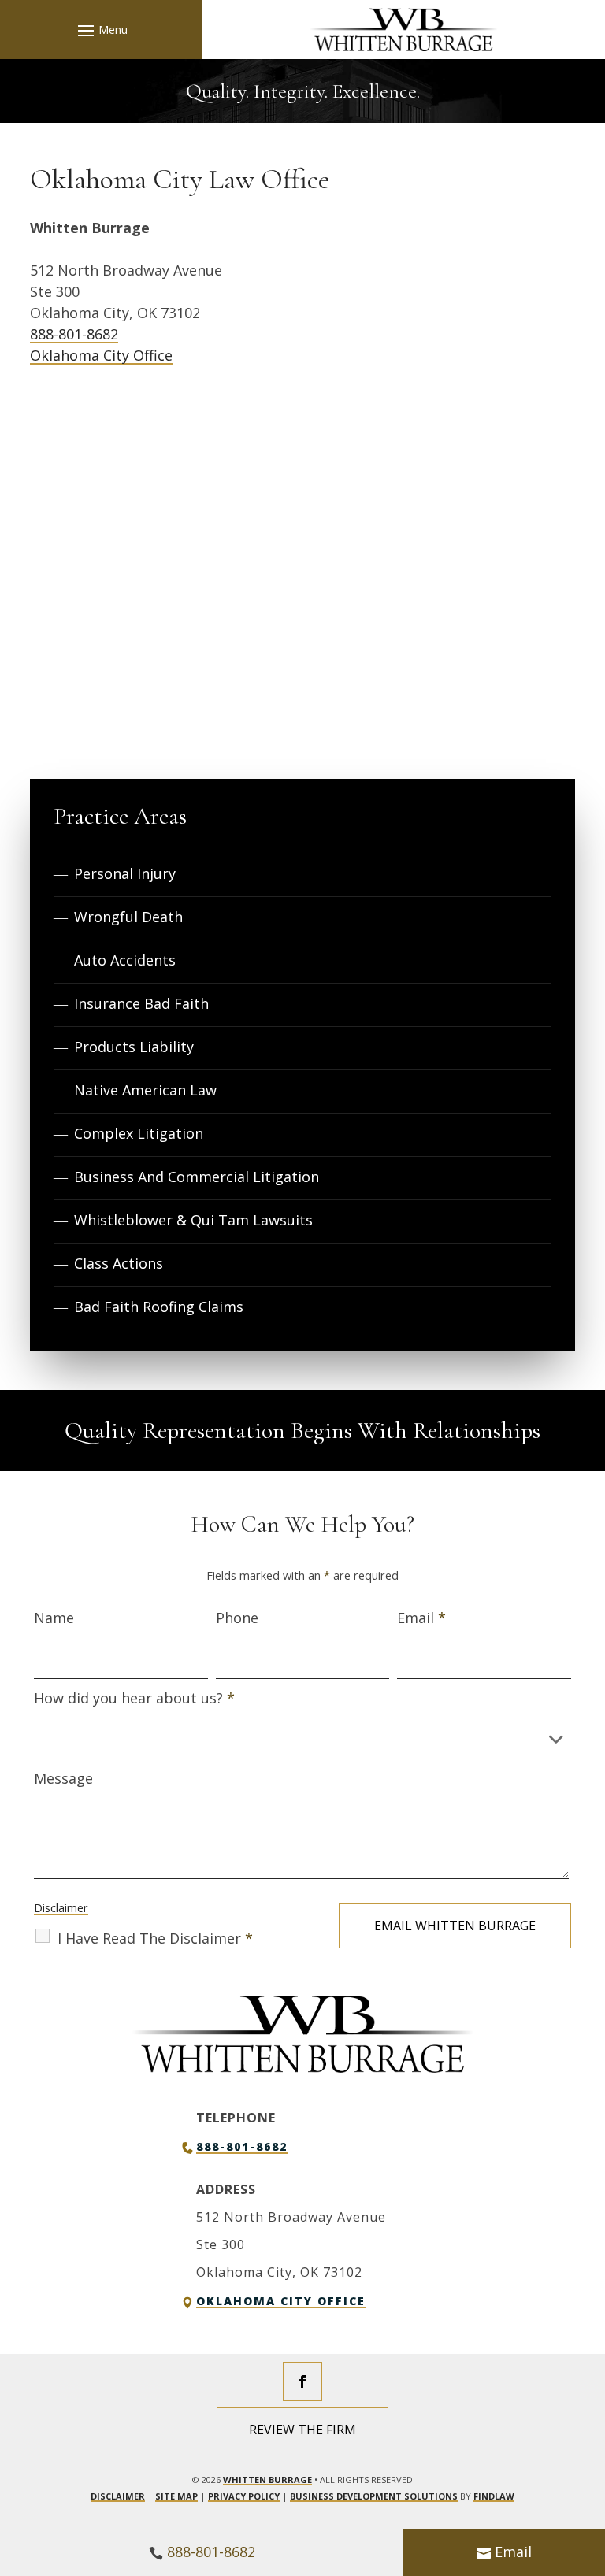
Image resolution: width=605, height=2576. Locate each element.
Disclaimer (61, 1908)
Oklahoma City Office (101, 355)
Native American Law (145, 1090)
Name (54, 1618)
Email (421, 1618)
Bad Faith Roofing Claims (159, 1307)
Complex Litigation (139, 1133)
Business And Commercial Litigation (197, 1177)
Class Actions (119, 1263)
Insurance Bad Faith (141, 1003)
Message (63, 1778)
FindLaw (494, 2496)
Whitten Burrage (267, 2480)
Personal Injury (125, 873)
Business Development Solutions (374, 2496)
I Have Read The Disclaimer (155, 1938)
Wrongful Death (128, 917)
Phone (237, 1618)
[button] (100, 30)
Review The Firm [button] (302, 2430)
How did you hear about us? (134, 1698)
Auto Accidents (125, 960)
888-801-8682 (74, 334)
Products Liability (134, 1047)
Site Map (176, 2496)
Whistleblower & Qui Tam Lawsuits (193, 1220)
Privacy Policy (244, 2496)
